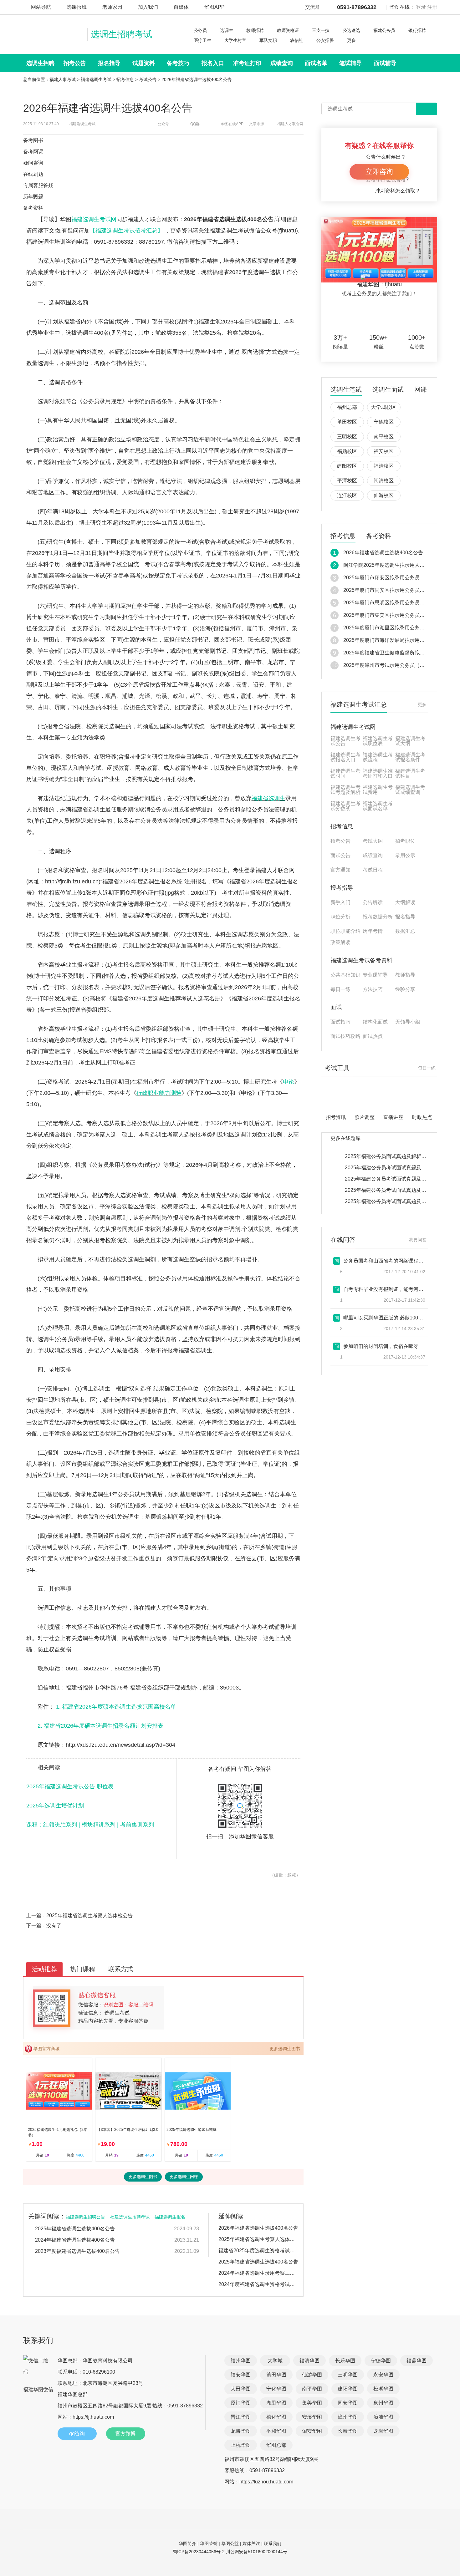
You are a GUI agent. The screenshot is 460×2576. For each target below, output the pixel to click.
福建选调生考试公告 (345, 741)
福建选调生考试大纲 (410, 741)
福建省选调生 (268, 798)
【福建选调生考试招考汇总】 (127, 231)
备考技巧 (178, 63)
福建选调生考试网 (94, 219)
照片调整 (365, 1117)
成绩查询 (282, 63)
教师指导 (405, 975)
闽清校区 (384, 481)
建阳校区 (347, 466)
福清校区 (384, 466)
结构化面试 (375, 1022)
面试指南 (340, 1022)
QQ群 (195, 124)
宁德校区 (384, 422)
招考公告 (75, 63)
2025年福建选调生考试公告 (61, 1786)
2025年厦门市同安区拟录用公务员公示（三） (394, 590)
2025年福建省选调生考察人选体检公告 (89, 1915)
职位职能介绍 (345, 931)
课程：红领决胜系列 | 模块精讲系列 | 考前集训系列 (90, 1825)
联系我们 (273, 2543)
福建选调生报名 (170, 2217)
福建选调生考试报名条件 (410, 757)
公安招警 (325, 40)
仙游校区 (384, 495)
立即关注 (387, 316)
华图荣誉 (209, 2543)
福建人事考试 (63, 79)
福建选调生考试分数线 (345, 806)
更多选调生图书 (285, 2049)
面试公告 (340, 856)
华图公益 (230, 2543)
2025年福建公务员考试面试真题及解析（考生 (396, 1168)
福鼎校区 (347, 451)
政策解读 (340, 943)
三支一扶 (321, 30)
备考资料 (379, 536)
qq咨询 (77, 2434)
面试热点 (373, 1036)
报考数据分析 (378, 917)
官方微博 (125, 2434)
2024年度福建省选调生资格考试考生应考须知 (258, 2284)
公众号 (163, 124)
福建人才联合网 (290, 124)
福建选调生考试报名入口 (345, 757)
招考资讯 (336, 1117)
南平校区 (384, 437)
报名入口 (213, 63)
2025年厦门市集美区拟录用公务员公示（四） (394, 615)
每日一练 (340, 989)
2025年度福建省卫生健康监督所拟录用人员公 (394, 653)
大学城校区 (384, 407)
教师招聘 (255, 30)
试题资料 (144, 63)
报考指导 (342, 888)
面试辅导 (385, 63)
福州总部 (347, 407)
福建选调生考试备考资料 (361, 960)
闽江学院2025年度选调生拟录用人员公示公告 (394, 565)
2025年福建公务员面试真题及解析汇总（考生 (396, 1156)
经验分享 (405, 989)
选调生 (227, 30)
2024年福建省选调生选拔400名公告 (75, 2240)
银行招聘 (417, 30)
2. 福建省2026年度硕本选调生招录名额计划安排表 (100, 1726)
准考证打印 (247, 63)
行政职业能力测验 (159, 1093)
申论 (289, 1082)
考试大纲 (373, 841)
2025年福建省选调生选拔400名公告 (75, 2229)
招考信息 (125, 79)
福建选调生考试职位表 (378, 741)
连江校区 (347, 495)
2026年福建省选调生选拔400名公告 (258, 2228)
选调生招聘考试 (121, 34)
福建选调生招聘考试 (130, 2217)
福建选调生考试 (96, 79)
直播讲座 (393, 1117)
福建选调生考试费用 (378, 790)
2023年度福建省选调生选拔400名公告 (77, 2251)
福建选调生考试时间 (345, 774)
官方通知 (340, 870)
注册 (432, 7)
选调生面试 (388, 390)
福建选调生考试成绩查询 (410, 790)
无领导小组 (408, 1022)
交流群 (313, 7)
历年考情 (373, 931)
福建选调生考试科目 (410, 774)
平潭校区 (347, 481)
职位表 (105, 1786)
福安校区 (384, 451)
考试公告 (148, 79)
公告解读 (373, 902)
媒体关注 (251, 2543)
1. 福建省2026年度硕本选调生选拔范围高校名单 (116, 1707)
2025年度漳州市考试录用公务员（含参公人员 (394, 665)
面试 (336, 1007)
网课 (421, 390)
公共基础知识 (345, 975)
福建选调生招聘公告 (85, 2217)
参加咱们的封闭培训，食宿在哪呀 (381, 1346)
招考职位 (405, 841)
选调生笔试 (346, 390)
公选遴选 (351, 30)
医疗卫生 (202, 40)
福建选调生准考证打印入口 (378, 774)
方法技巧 (373, 989)
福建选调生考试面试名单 (378, 806)
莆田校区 (347, 422)
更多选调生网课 (184, 2177)
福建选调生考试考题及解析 (345, 790)
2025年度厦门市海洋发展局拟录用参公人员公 (394, 640)
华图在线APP (232, 124)
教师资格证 (288, 30)
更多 (351, 40)
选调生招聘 (40, 63)
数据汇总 (405, 931)
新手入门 (340, 902)
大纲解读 (405, 902)
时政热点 (422, 1117)
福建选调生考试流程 (378, 757)
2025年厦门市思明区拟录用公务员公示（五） (394, 603)
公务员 (200, 30)
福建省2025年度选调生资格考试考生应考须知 (258, 2251)
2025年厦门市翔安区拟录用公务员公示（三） (394, 578)
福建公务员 (384, 30)
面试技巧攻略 (345, 1036)
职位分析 (340, 917)
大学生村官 (235, 40)
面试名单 (316, 63)
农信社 (297, 40)
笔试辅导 (350, 63)
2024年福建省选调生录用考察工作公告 (258, 2273)
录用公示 (405, 856)
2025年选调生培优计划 (55, 1806)
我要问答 (418, 1240)
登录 (421, 7)
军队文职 (268, 40)
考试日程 (373, 870)
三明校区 (347, 437)
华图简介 (187, 2543)
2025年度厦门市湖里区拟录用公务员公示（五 (394, 628)
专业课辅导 (375, 975)
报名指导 (109, 63)
